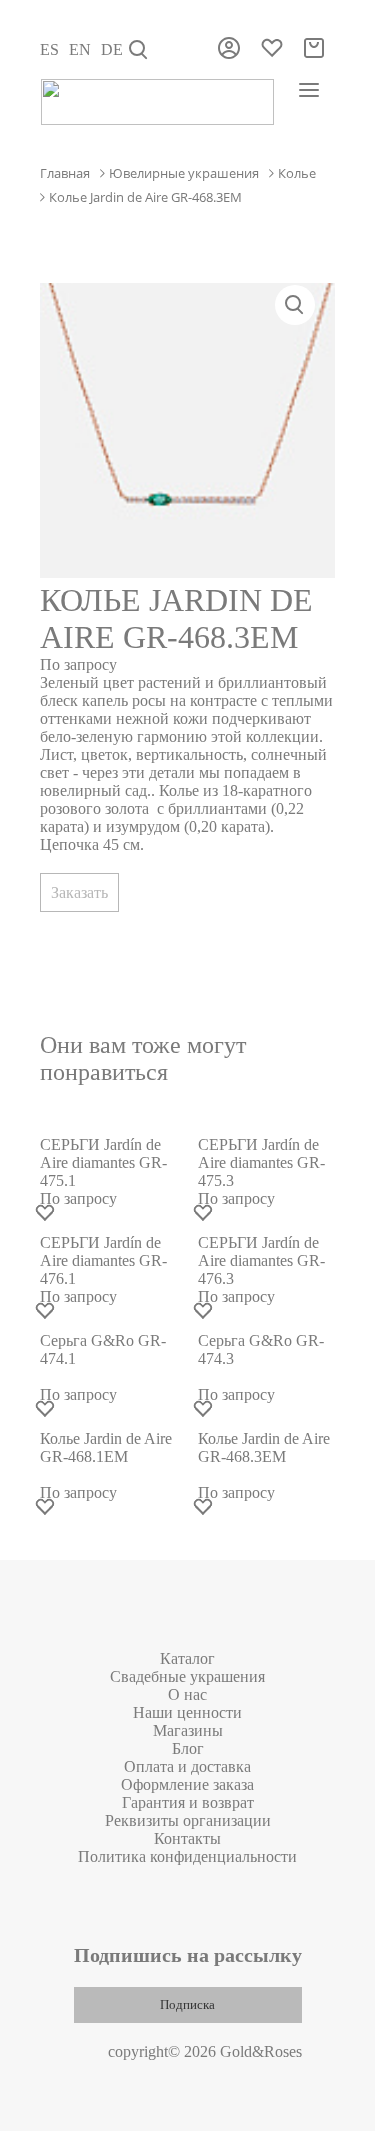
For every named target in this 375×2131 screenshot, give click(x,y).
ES (49, 49)
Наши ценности (187, 1712)
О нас (187, 1694)
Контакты (187, 1838)
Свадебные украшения (187, 1676)
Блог (188, 1748)
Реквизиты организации (188, 1820)
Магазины (188, 1730)
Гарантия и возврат (188, 1802)
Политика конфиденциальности (187, 1856)
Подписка (187, 2004)
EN (80, 49)
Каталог (187, 1658)
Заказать (79, 892)
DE (112, 49)
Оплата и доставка (187, 1766)
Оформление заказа (187, 1784)
